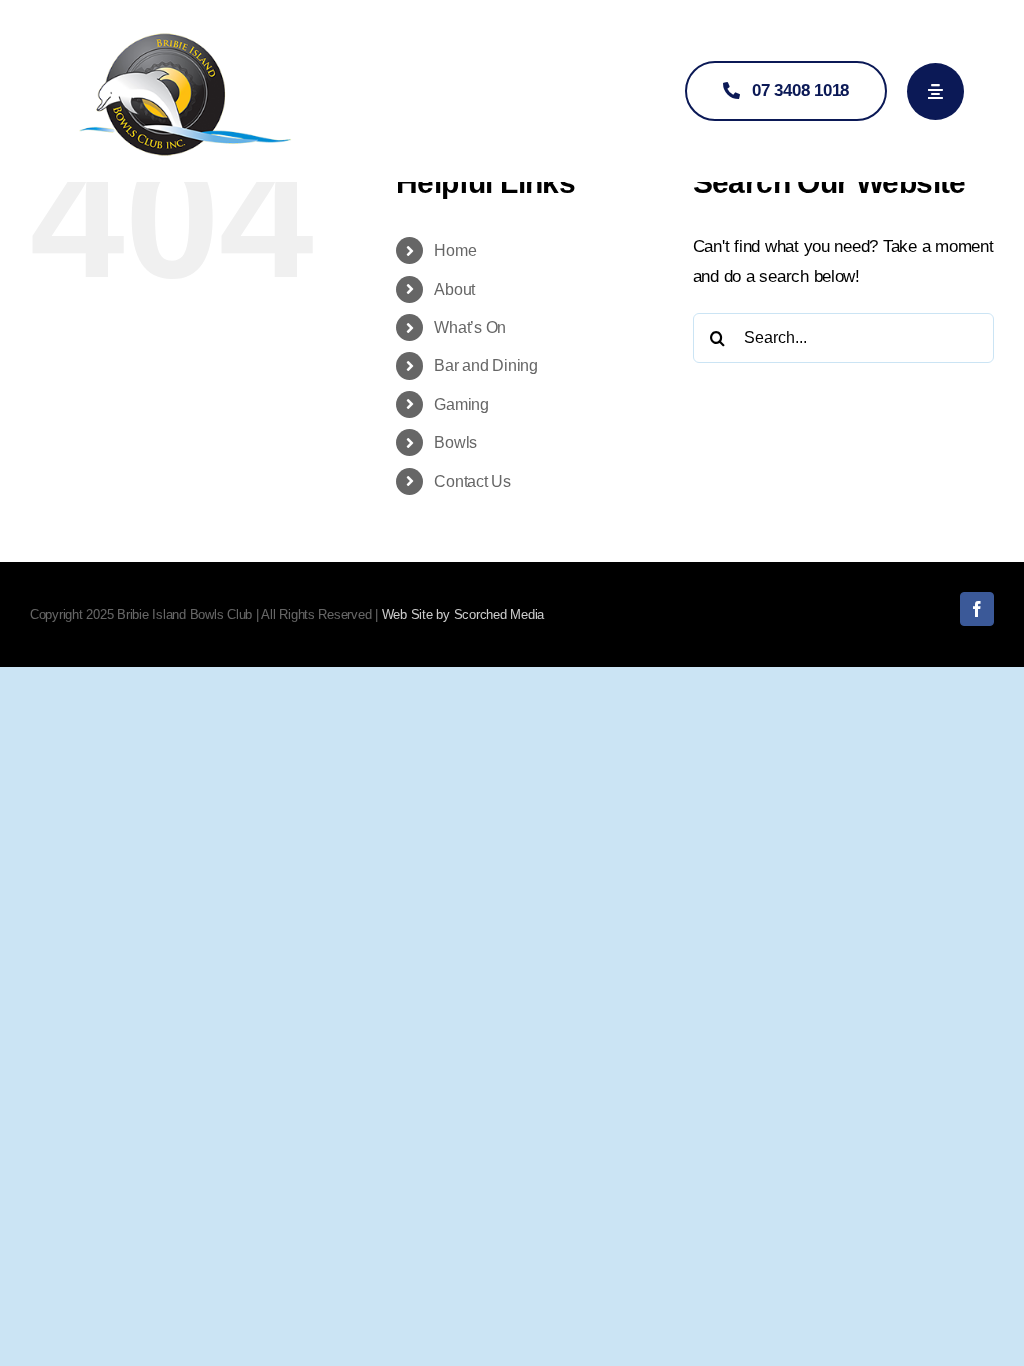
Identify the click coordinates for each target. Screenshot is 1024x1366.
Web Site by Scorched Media (463, 614)
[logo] (185, 28)
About (454, 289)
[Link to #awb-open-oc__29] (935, 91)
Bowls (455, 442)
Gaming (461, 404)
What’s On (470, 327)
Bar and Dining (485, 365)
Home (455, 250)
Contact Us (472, 481)
